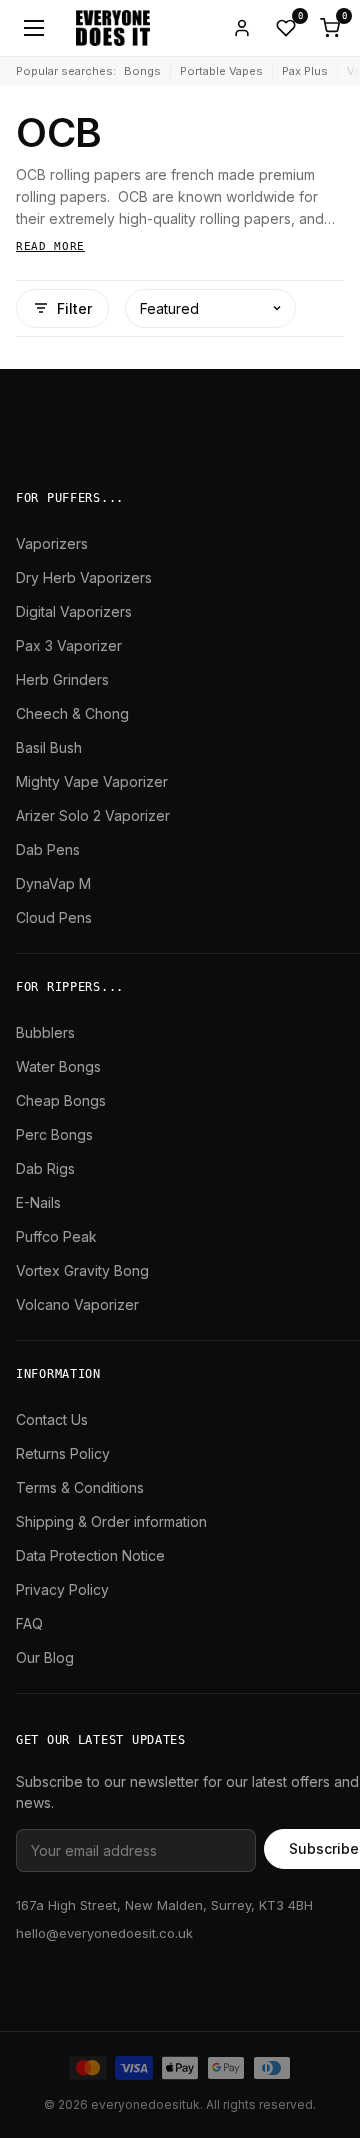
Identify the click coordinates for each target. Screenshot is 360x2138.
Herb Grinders (62, 679)
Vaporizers (52, 543)
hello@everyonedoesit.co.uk (104, 1933)
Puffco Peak (56, 1236)
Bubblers (45, 1032)
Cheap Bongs (61, 1100)
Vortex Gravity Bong (82, 1270)
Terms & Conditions (80, 1487)
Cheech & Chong (72, 713)
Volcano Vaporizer (77, 1304)
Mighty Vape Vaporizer (92, 781)
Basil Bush (49, 747)
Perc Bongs (54, 1134)
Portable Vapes (221, 71)
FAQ (29, 1623)
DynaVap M (53, 883)
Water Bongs (58, 1066)
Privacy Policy (62, 1589)
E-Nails (38, 1202)
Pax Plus (305, 71)
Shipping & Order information (111, 1521)
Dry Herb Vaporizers (84, 577)
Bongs (142, 71)
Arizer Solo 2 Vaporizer (93, 815)
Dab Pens (48, 849)
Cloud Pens (54, 917)
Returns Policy (63, 1453)
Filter (74, 308)
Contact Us (52, 1419)
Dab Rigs (45, 1168)
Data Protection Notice (90, 1555)
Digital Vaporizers (74, 611)
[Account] (242, 28)
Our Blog (45, 1657)
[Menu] (34, 28)
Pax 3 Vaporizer (69, 645)
